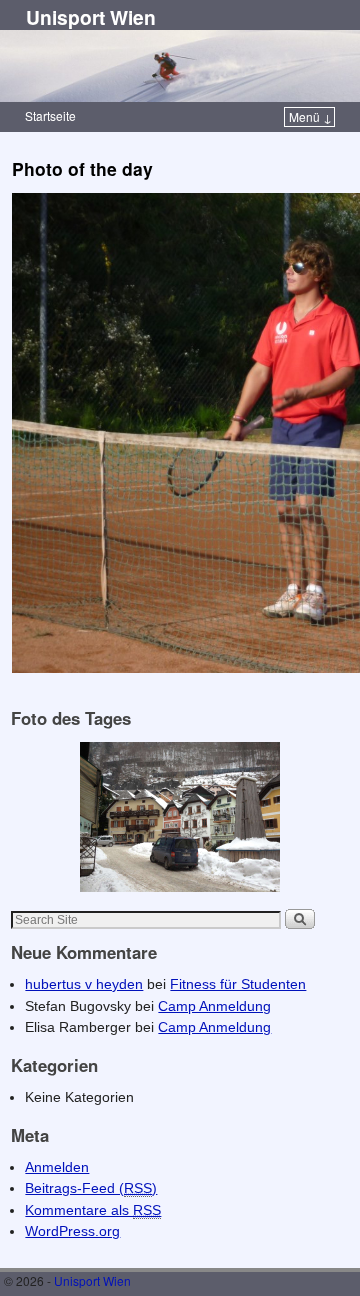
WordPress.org (72, 1231)
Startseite (50, 115)
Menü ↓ (310, 116)
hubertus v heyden (84, 984)
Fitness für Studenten (238, 984)
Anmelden (57, 1167)
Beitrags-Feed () (91, 1188)
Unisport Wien (91, 17)
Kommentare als (93, 1210)
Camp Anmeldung (214, 1006)
